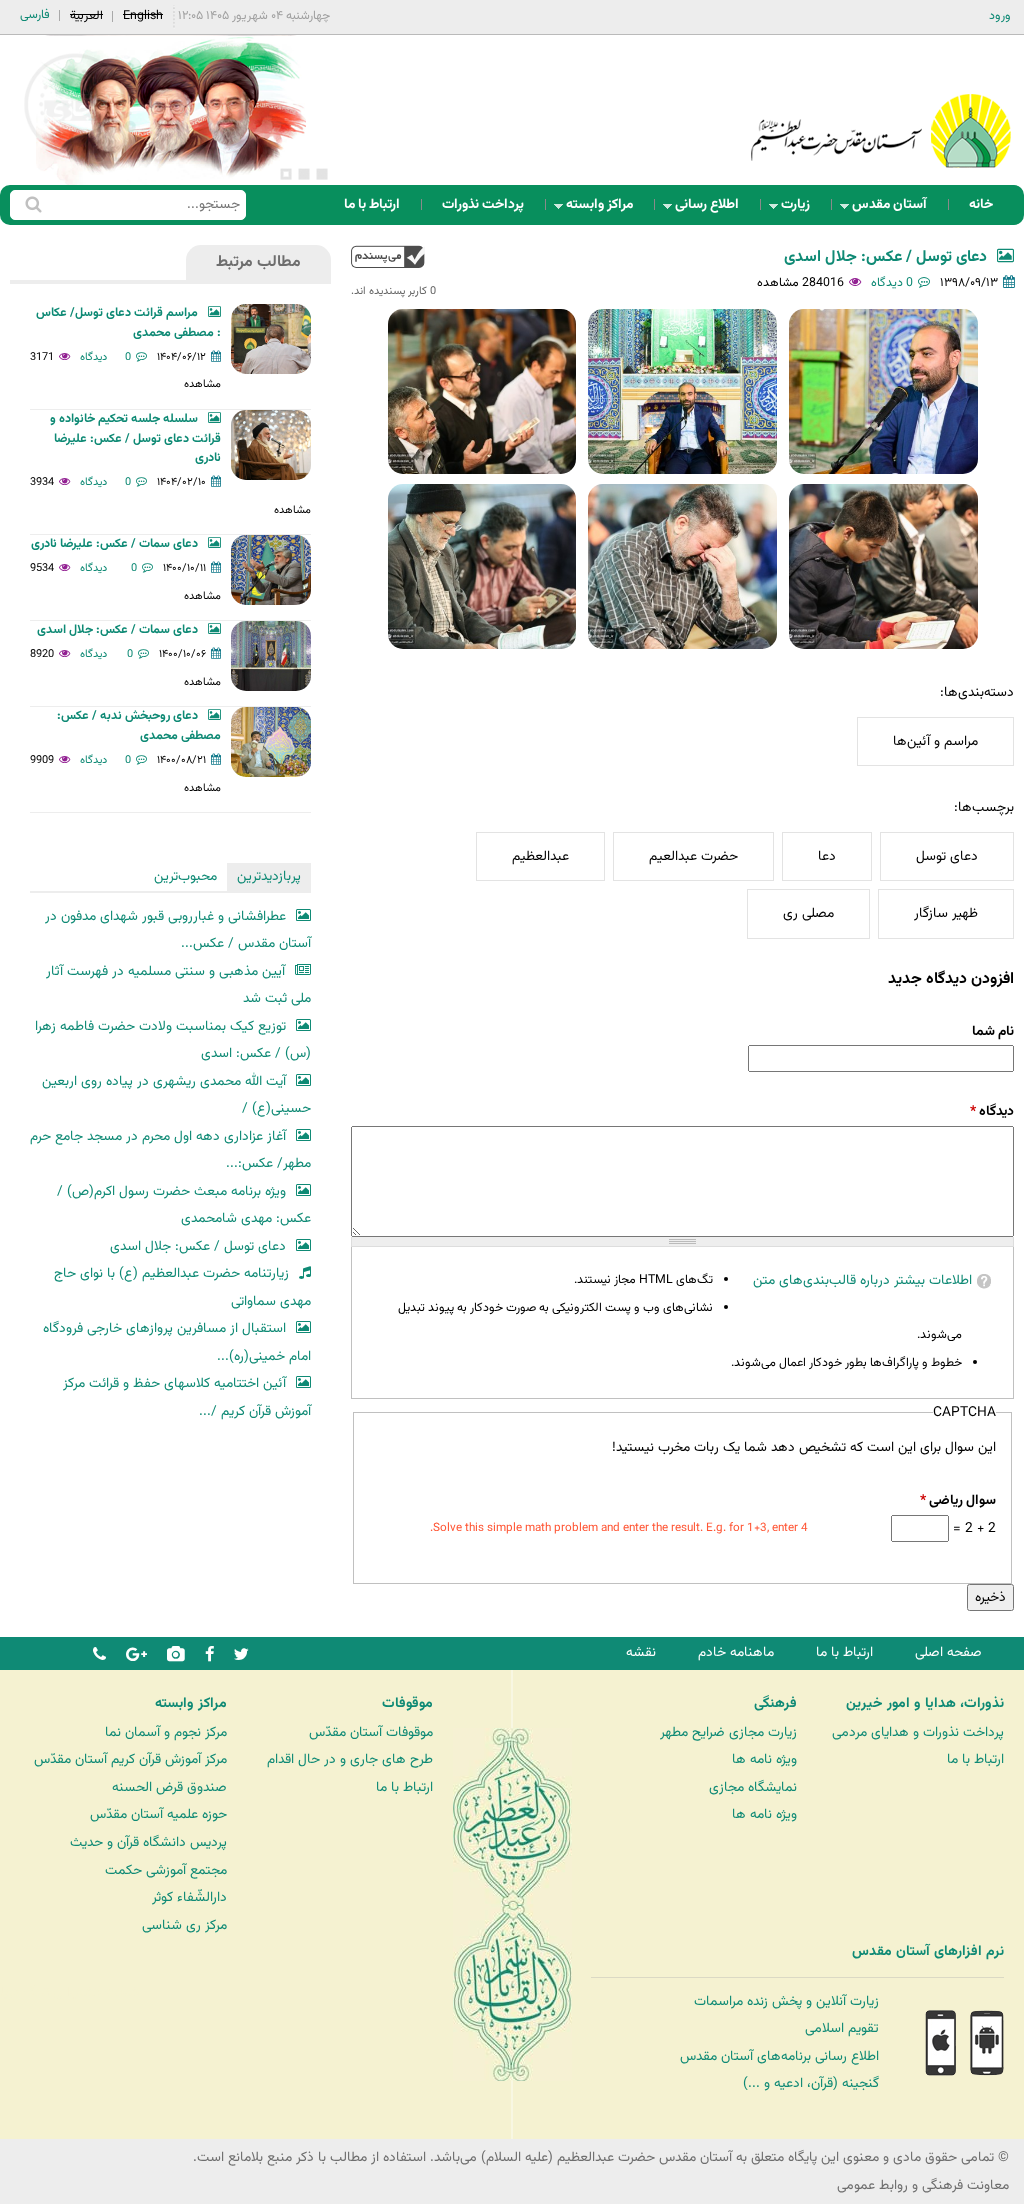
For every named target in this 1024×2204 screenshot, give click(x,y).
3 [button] (286, 174)
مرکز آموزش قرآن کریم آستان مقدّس (130, 1759)
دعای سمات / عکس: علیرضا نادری (114, 544)
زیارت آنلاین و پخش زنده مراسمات (786, 2001)
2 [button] (304, 174)
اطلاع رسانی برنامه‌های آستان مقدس (779, 2056)
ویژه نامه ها (764, 1759)
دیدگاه (992, 1111)
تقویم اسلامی (842, 2028)
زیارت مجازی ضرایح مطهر (728, 1732)
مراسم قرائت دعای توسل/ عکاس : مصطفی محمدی (128, 323)
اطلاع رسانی (713, 209)
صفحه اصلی (948, 1652)
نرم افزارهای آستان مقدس (928, 1952)
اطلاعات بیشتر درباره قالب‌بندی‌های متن (862, 1280)
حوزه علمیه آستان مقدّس (158, 1814)
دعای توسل (947, 856)
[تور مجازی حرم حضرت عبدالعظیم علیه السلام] (80, 163)
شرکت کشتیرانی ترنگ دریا (69, 1992)
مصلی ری (808, 913)
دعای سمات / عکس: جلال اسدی (117, 630)
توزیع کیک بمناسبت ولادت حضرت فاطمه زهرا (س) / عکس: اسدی (173, 1040)
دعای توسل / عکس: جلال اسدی (885, 257)
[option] (170, 110)
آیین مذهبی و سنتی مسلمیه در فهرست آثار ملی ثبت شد (178, 985)
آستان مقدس (895, 209)
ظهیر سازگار (946, 913)
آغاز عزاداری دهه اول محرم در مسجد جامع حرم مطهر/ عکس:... (170, 1150)
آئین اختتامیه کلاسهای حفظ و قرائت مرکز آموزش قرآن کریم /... (187, 1397)
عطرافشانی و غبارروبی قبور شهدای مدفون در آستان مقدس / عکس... (178, 930)
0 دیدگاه (892, 283)
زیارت (801, 209)
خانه (981, 204)
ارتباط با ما (372, 204)
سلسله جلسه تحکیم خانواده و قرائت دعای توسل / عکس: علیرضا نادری (135, 439)
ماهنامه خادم (736, 1652)
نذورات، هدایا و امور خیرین (925, 1704)
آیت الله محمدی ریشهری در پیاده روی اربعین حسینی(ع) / (176, 1095)
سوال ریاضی (958, 1500)
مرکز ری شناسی (184, 1925)
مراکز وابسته (605, 209)
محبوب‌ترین (185, 876)
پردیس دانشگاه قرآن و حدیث (148, 1842)
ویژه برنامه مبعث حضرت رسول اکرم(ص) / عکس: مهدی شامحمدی (184, 1205)
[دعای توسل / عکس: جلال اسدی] (883, 391)
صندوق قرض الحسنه (169, 1787)
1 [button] (322, 174)
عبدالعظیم (540, 856)
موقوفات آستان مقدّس (371, 1732)
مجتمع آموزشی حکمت (166, 1870)
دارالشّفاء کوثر (189, 1897)
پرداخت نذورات (483, 204)
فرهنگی (775, 1704)
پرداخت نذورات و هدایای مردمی (918, 1732)
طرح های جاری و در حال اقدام (350, 1759)
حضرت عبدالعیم (693, 856)
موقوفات (407, 1704)
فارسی (35, 15)
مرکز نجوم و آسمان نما (166, 1732)
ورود (1000, 16)
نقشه (641, 1652)
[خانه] (881, 104)
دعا (827, 856)
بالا (388, 256)
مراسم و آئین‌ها (935, 741)
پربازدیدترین (269, 876)
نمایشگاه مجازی (753, 1787)
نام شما (993, 1031)
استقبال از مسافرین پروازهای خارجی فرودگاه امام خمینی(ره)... (177, 1342)
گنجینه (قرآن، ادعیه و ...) (811, 2083)
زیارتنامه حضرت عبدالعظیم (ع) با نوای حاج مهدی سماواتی (182, 1287)
